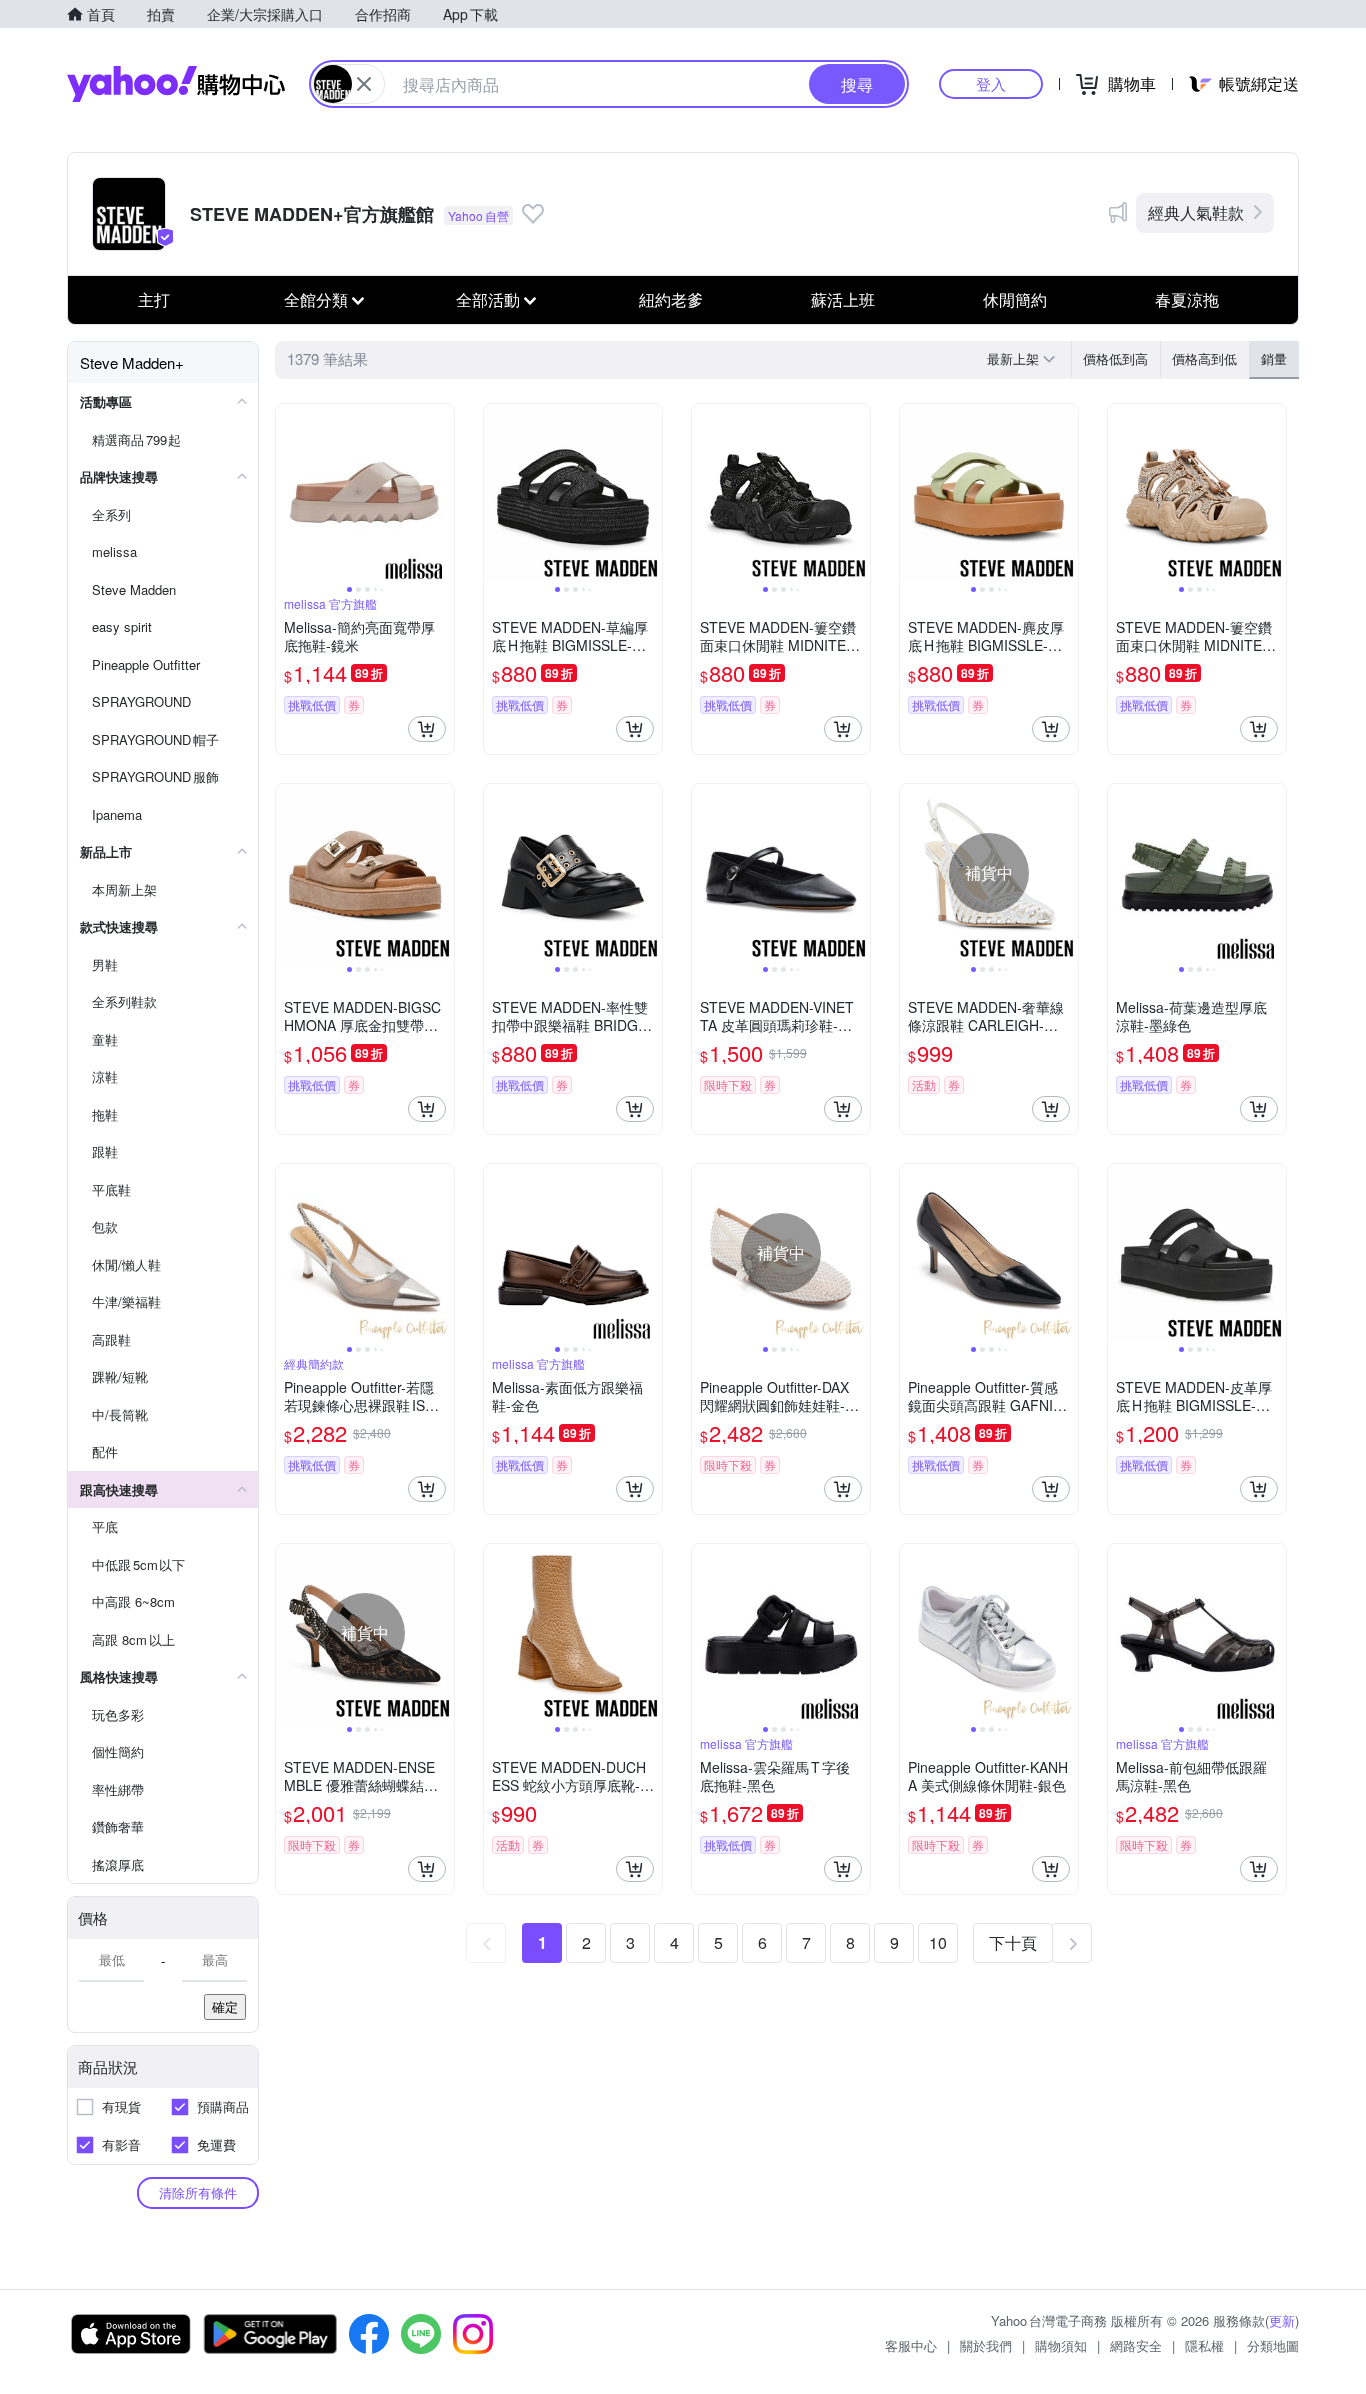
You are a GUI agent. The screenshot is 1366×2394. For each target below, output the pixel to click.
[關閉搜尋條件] (364, 84)
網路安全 (1136, 2345)
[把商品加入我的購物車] (427, 729)
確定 (225, 2006)
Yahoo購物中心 (176, 84)
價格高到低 (1204, 358)
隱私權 (1204, 2345)
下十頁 (1013, 1942)
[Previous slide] (289, 493)
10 (938, 1942)
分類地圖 (1273, 2345)
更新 (1282, 2320)
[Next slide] (441, 493)
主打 (154, 299)
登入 (991, 83)
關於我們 (986, 2345)
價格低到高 (1115, 358)
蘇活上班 (843, 299)
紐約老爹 (671, 299)
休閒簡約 (1015, 299)
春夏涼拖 (1187, 299)
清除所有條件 (198, 2192)
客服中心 (911, 2345)
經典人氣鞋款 (1196, 212)
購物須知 (1061, 2345)
